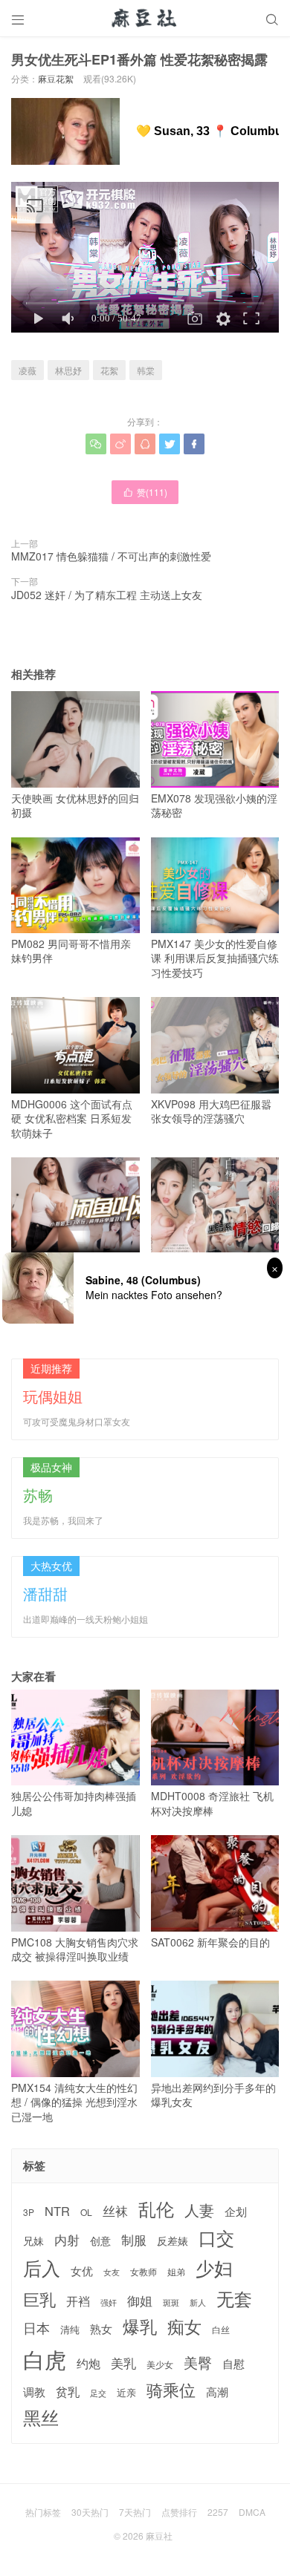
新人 (198, 2303)
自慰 (233, 2363)
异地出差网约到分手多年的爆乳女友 (213, 2095)
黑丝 (41, 2418)
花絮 (109, 370)
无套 (234, 2298)
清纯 (70, 2330)
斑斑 (171, 2302)
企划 (236, 2211)
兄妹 (33, 2240)
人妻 (199, 2210)
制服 (134, 2240)
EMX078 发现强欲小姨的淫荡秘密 (214, 805)
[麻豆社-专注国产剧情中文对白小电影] (145, 19)
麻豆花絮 (56, 78)
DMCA (252, 2512)
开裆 (78, 2301)
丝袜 (115, 2211)
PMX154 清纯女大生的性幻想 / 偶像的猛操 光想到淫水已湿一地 (74, 2102)
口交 (216, 2238)
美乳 (123, 2363)
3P (29, 2212)
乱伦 (156, 2209)
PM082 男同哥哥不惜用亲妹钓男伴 (71, 951)
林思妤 (68, 370)
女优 (82, 2271)
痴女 (184, 2327)
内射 (67, 2240)
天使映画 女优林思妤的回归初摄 (75, 805)
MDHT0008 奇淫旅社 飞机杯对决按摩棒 (212, 1803)
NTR (57, 2211)
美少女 (160, 2365)
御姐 (140, 2301)
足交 (98, 2393)
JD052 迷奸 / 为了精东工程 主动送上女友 (107, 595)
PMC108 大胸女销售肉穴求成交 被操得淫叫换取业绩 (75, 1949)
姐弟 (176, 2272)
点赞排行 (179, 2512)
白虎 (45, 2359)
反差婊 (173, 2240)
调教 (34, 2392)
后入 (42, 2268)
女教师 (144, 2272)
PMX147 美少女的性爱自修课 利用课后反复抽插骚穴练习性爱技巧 (215, 958)
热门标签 (43, 2512)
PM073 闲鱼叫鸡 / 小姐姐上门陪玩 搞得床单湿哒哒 (70, 1271)
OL (86, 2212)
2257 (218, 2512)
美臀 (198, 2362)
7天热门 (135, 2512)
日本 (36, 2328)
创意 (100, 2240)
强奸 (109, 2302)
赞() (145, 492)
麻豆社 (159, 2536)
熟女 (101, 2329)
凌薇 (28, 370)
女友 (112, 2272)
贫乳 (68, 2391)
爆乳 (140, 2326)
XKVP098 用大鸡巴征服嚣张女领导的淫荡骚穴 (211, 1111)
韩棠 (146, 370)
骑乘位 (171, 2390)
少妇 (214, 2268)
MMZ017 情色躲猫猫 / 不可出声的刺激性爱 (111, 556)
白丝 (221, 2330)
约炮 (88, 2363)
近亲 (126, 2393)
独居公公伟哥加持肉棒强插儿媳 (74, 1803)
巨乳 (39, 2299)
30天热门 (90, 2512)
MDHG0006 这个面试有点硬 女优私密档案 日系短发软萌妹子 (72, 1118)
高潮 (217, 2392)
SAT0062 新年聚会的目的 (210, 1942)
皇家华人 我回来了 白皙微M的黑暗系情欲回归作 (211, 1271)
